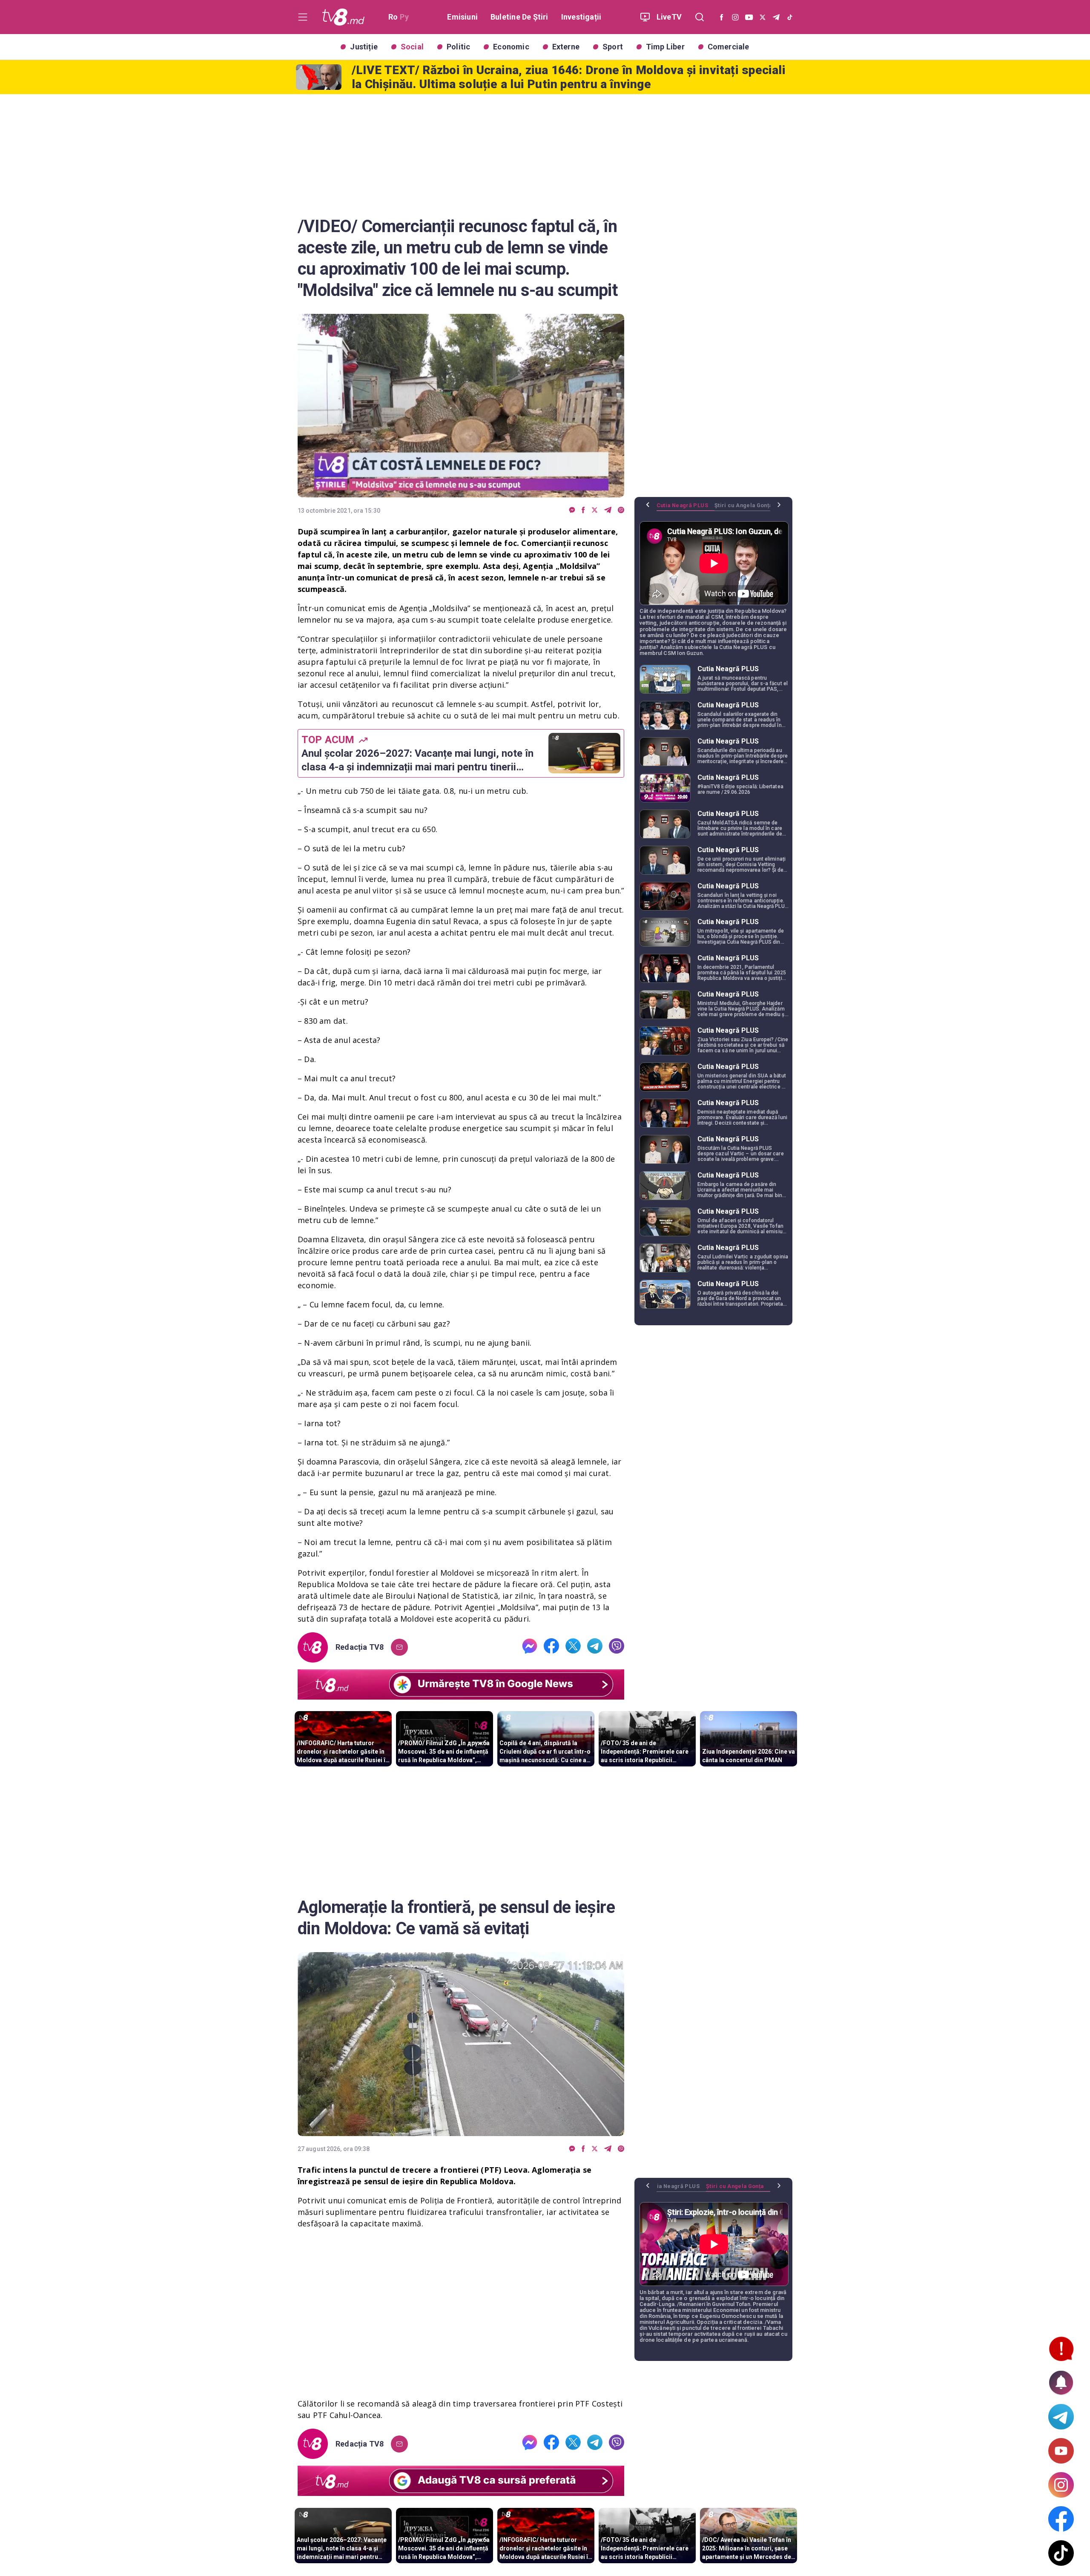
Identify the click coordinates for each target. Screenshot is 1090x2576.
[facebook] (583, 510)
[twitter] (595, 510)
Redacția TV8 (360, 1647)
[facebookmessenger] (572, 510)
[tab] (686, 508)
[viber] (621, 510)
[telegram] (608, 510)
